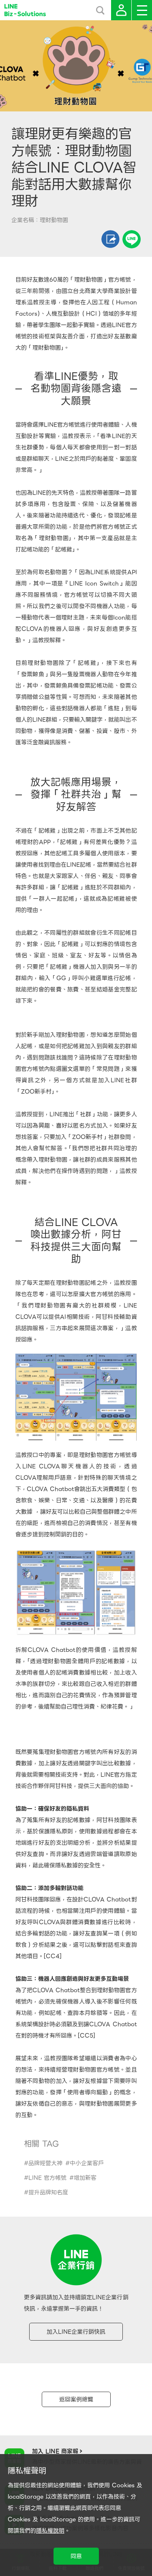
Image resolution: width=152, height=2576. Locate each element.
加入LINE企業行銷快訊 (76, 2332)
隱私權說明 (50, 2531)
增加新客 (85, 2178)
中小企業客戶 (87, 2163)
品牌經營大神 (45, 2163)
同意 (76, 2556)
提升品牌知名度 (48, 2192)
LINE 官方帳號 (47, 2178)
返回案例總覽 (76, 2399)
